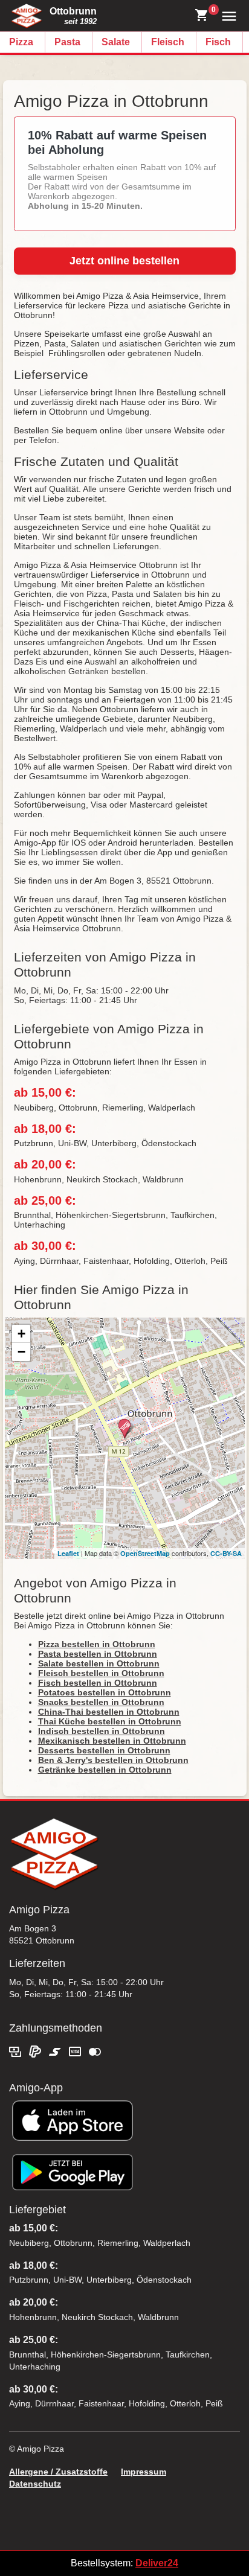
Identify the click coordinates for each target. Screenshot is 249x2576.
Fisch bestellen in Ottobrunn (98, 1683)
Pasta (67, 42)
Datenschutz (35, 2484)
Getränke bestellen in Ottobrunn (105, 1770)
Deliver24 (157, 2563)
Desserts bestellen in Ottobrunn (104, 1750)
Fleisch (168, 42)
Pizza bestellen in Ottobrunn (97, 1644)
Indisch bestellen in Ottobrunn (102, 1731)
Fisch (218, 42)
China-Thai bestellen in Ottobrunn (109, 1712)
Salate (116, 42)
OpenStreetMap (145, 1553)
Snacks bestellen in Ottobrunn (101, 1702)
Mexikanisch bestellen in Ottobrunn (112, 1741)
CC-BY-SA (226, 1553)
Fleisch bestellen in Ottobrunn (101, 1673)
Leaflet (68, 1553)
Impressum (144, 2472)
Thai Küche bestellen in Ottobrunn (110, 1721)
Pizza (21, 42)
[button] (226, 15)
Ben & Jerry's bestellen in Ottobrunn (113, 1760)
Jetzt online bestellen (124, 261)
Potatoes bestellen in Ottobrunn (105, 1692)
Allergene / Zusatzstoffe (58, 2472)
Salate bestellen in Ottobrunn (99, 1663)
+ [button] (21, 1334)
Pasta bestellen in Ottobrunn (98, 1654)
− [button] (21, 1352)
